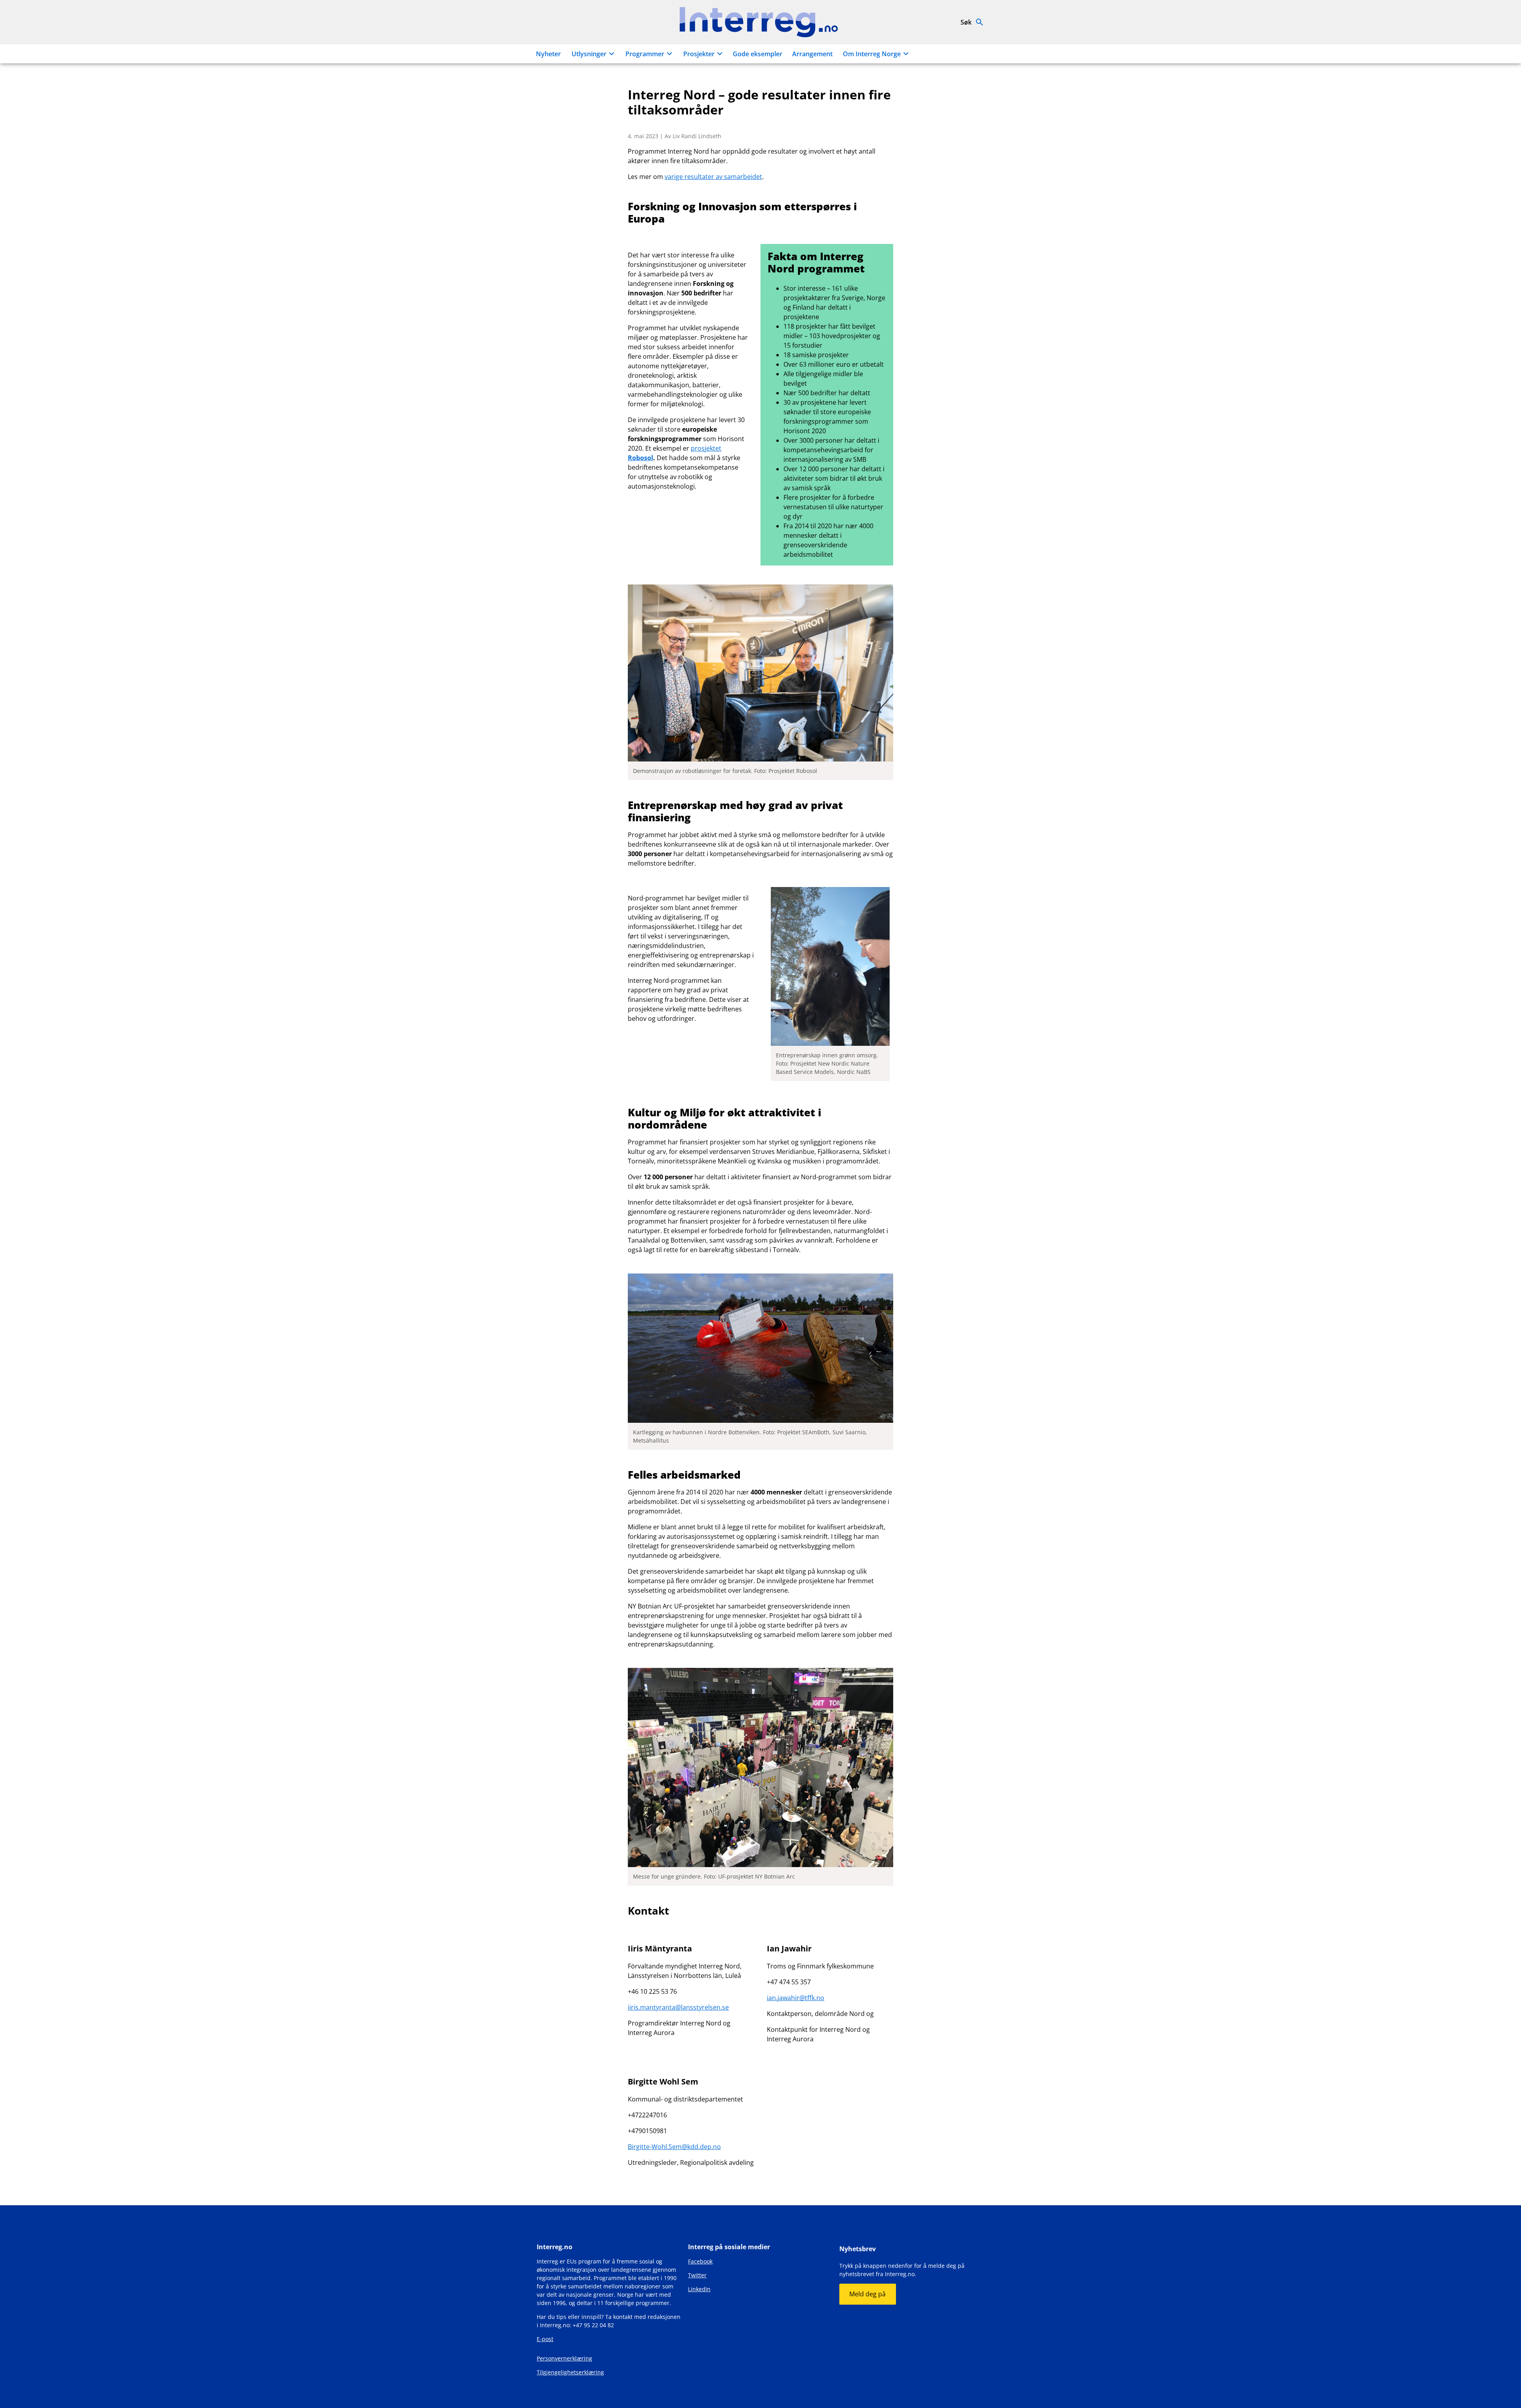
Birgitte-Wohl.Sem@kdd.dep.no (674, 2147)
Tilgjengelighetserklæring (570, 2372)
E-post (545, 2339)
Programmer (645, 54)
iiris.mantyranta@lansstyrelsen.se (678, 2007)
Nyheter (548, 54)
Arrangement (812, 54)
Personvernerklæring (564, 2358)
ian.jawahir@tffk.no (796, 1998)
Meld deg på (867, 2294)
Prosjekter (699, 54)
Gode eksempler (758, 54)
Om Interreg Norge (872, 54)
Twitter (697, 2275)
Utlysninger (589, 54)
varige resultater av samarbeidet (713, 177)
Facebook (700, 2261)
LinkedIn (699, 2289)
